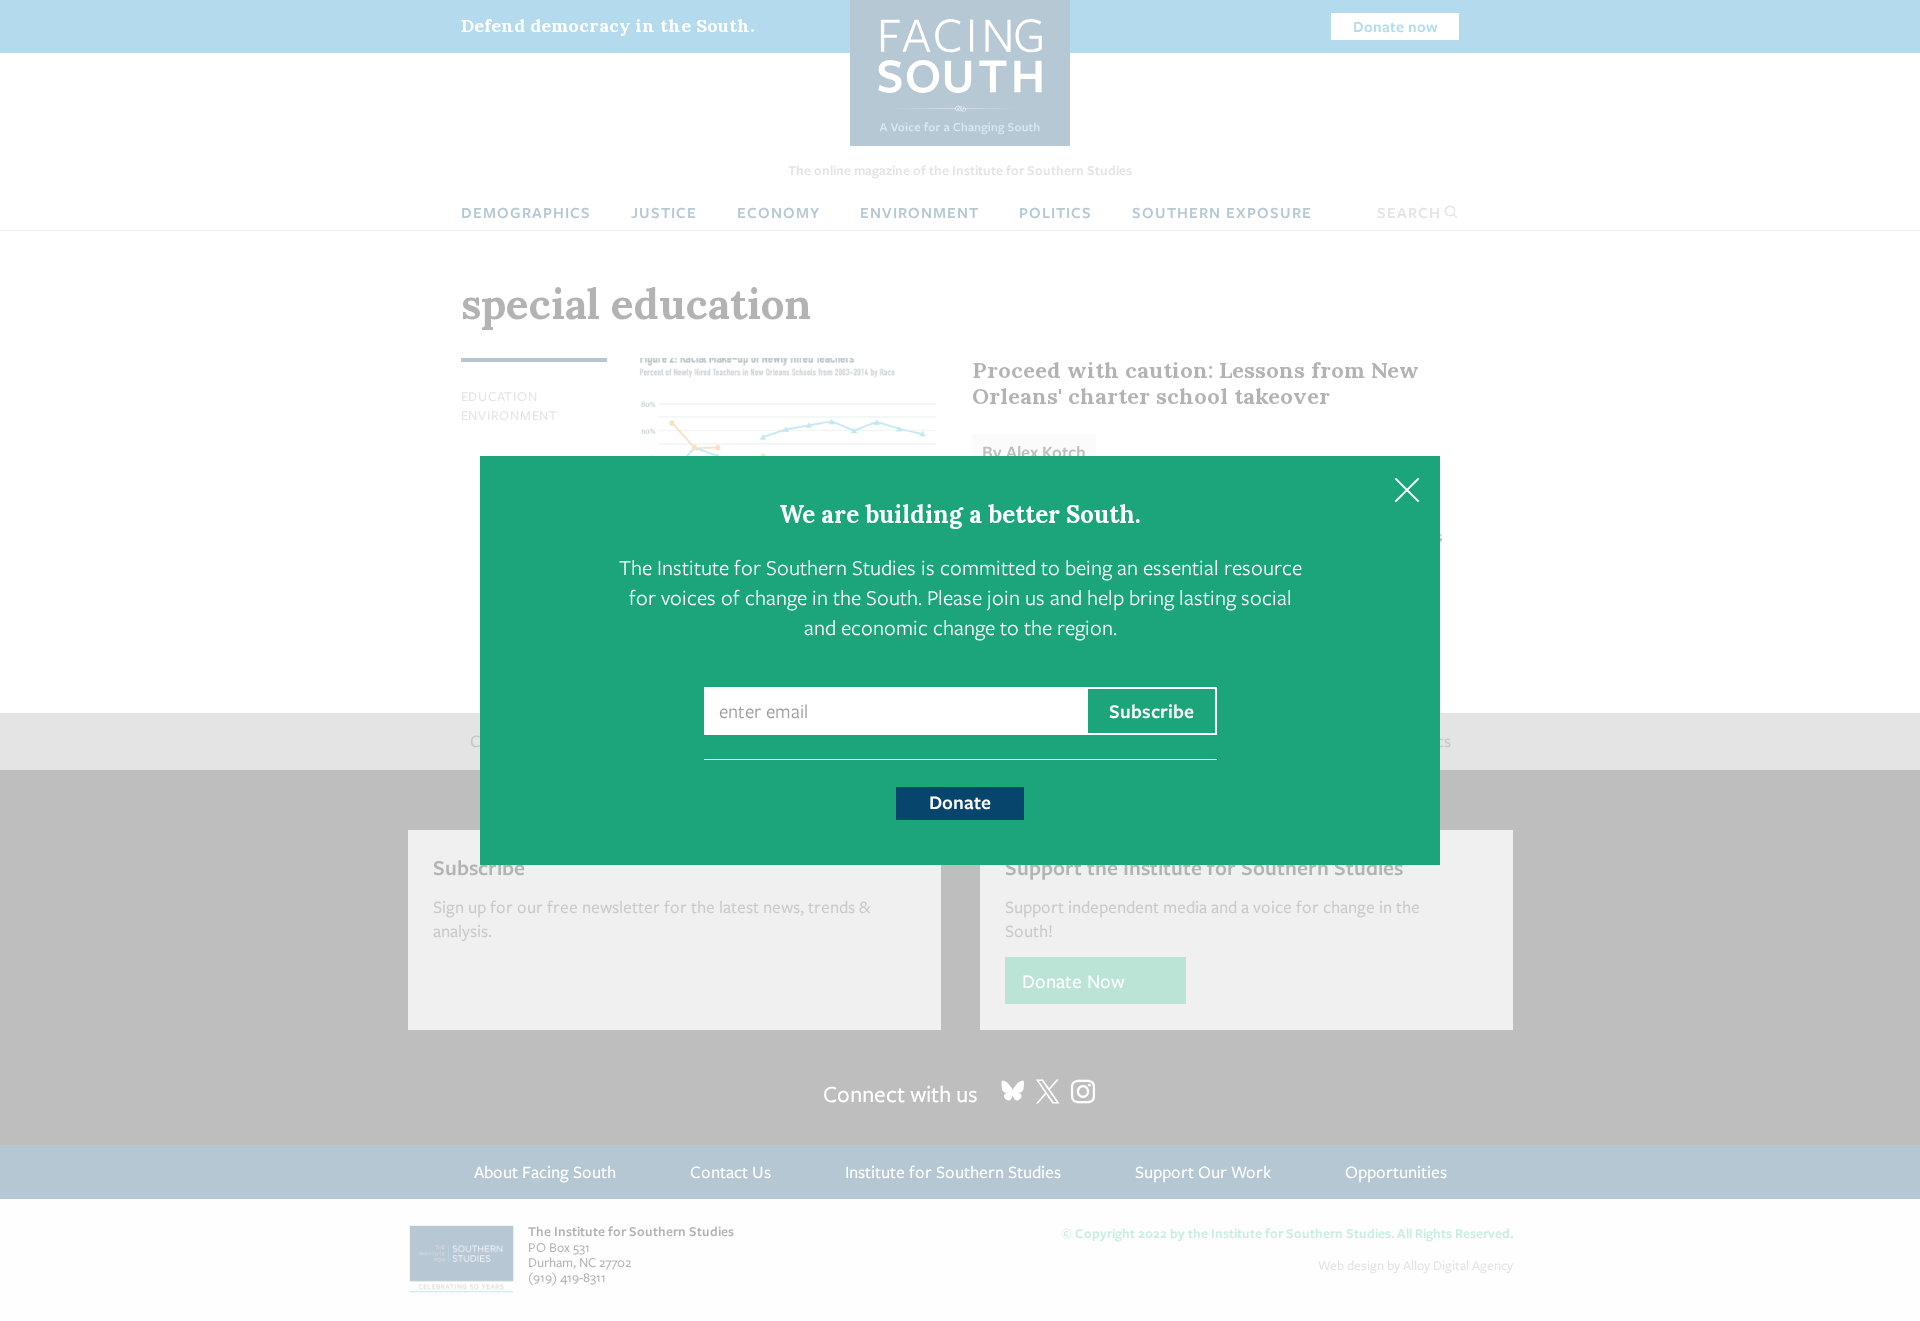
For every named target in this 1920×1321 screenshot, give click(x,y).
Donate (960, 802)
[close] (1406, 489)
